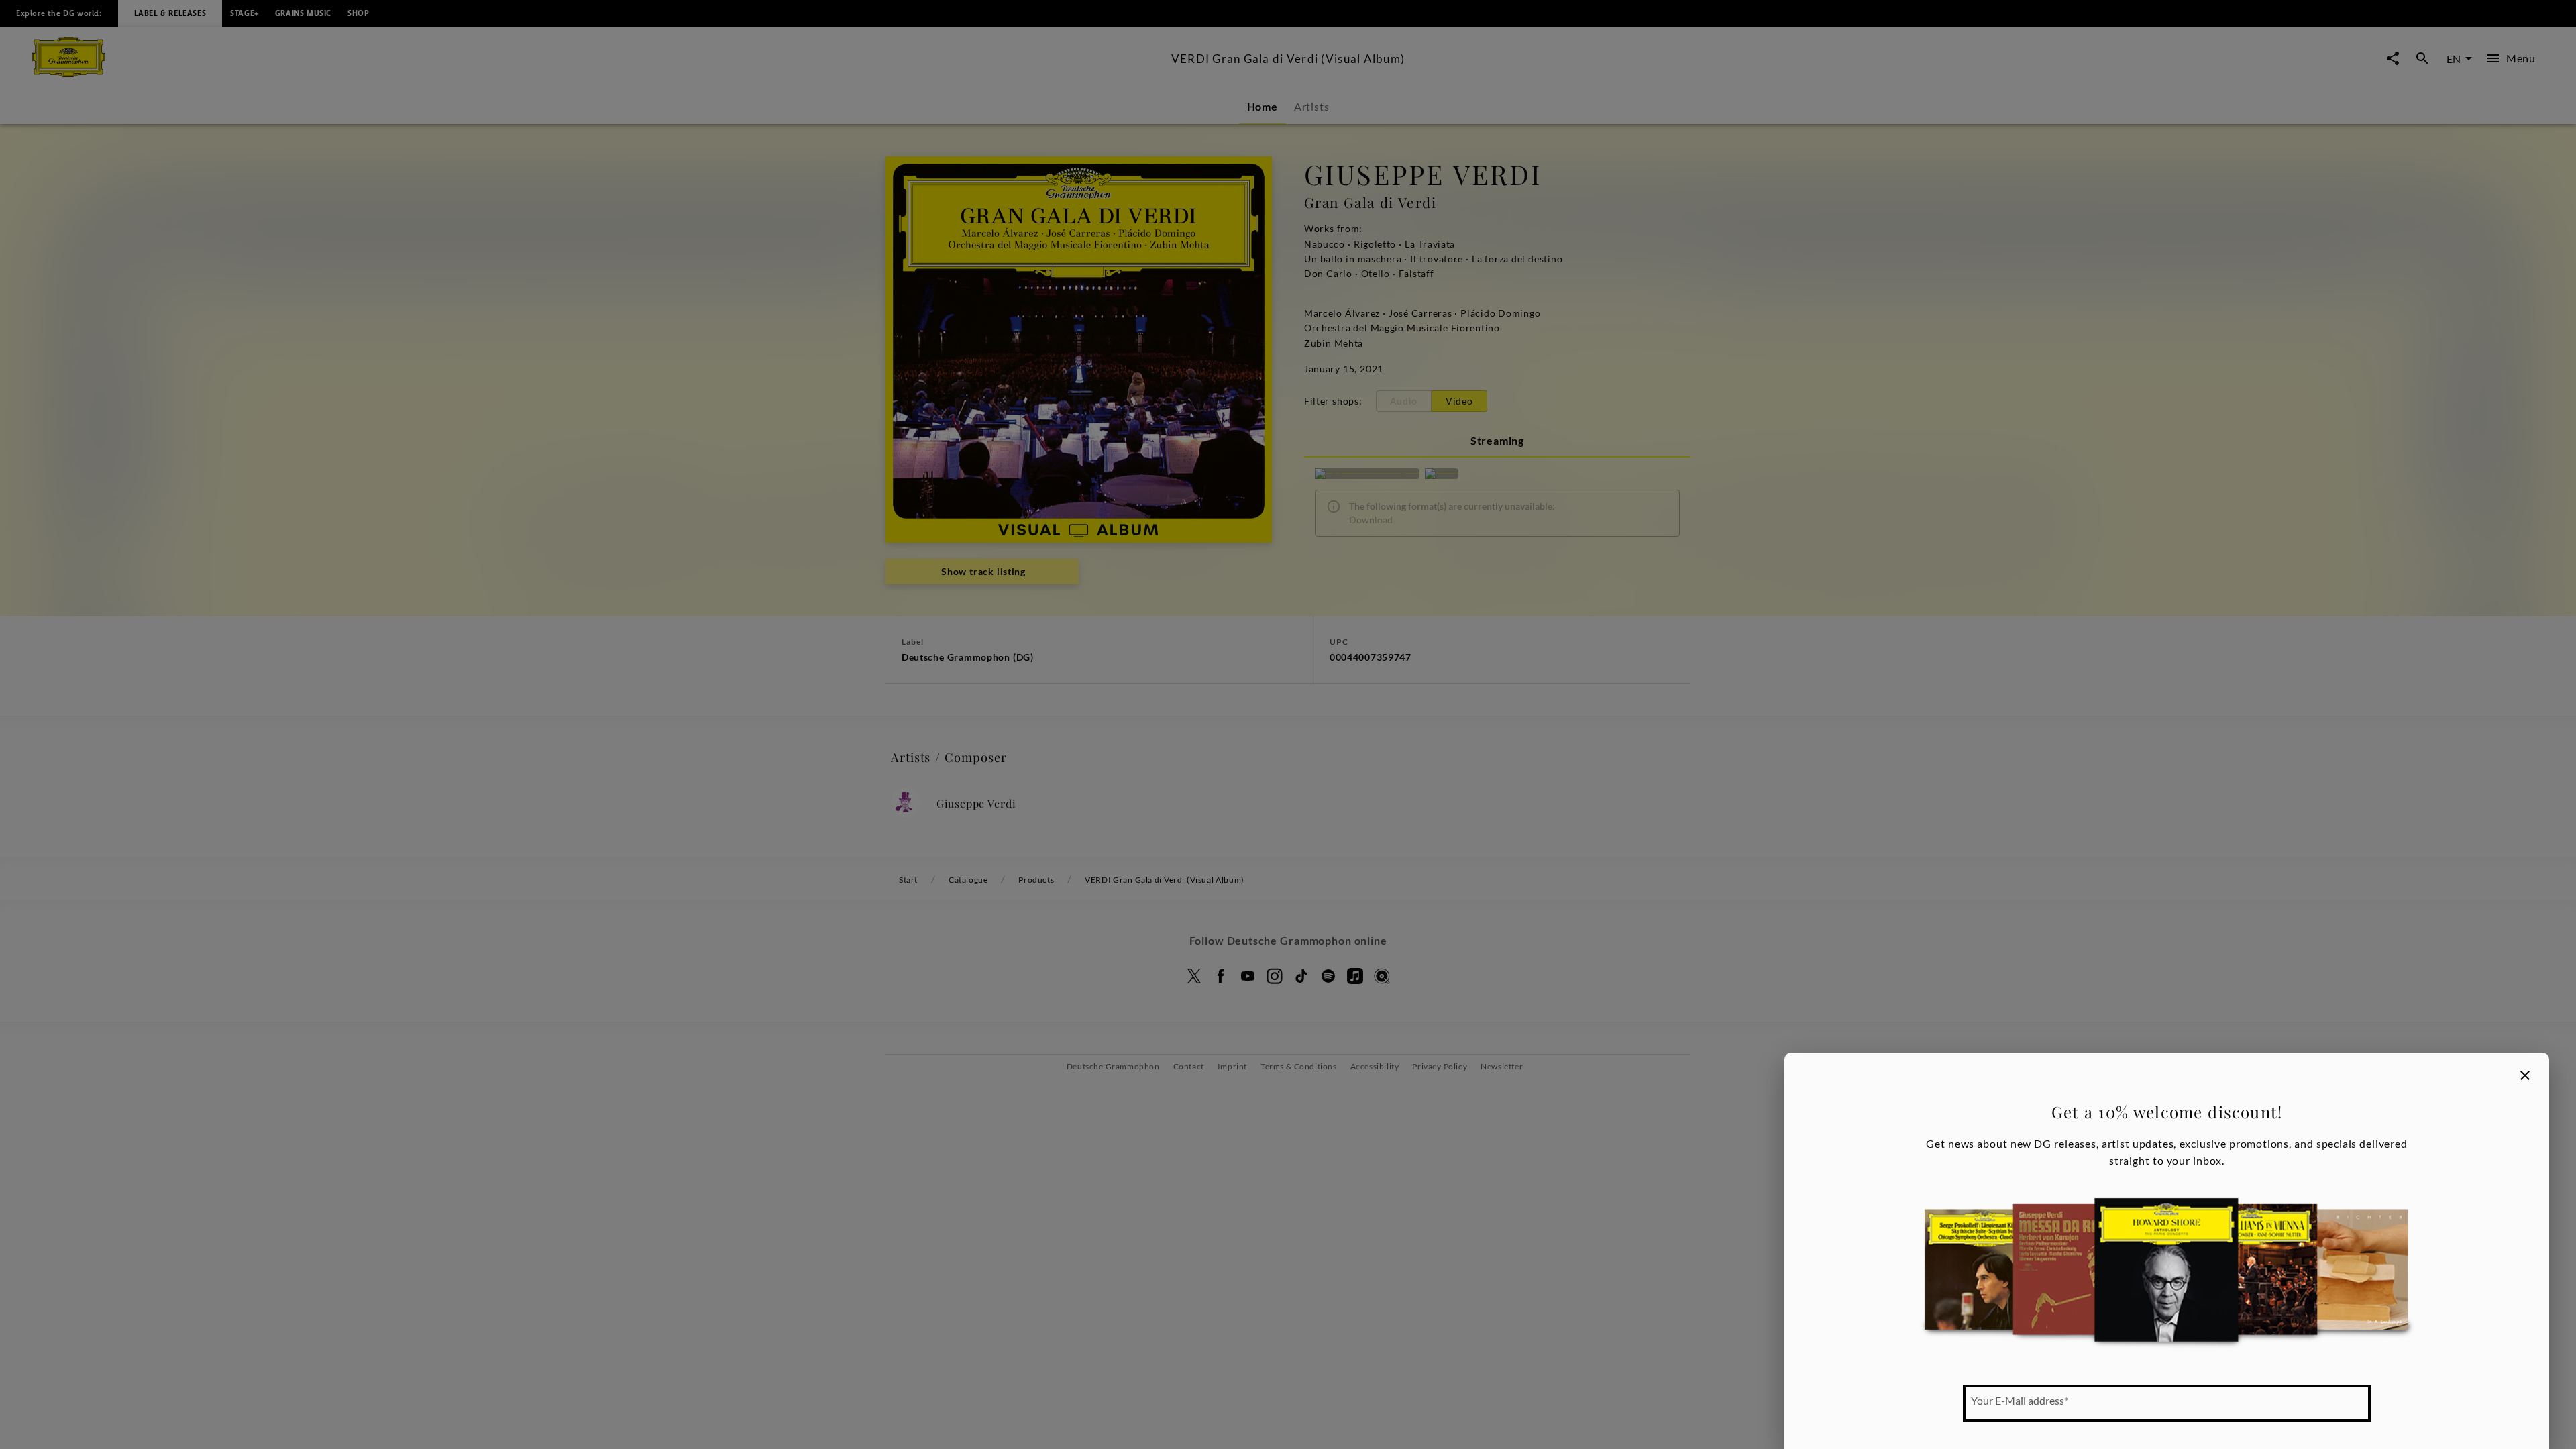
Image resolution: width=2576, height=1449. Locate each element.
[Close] (2525, 1075)
